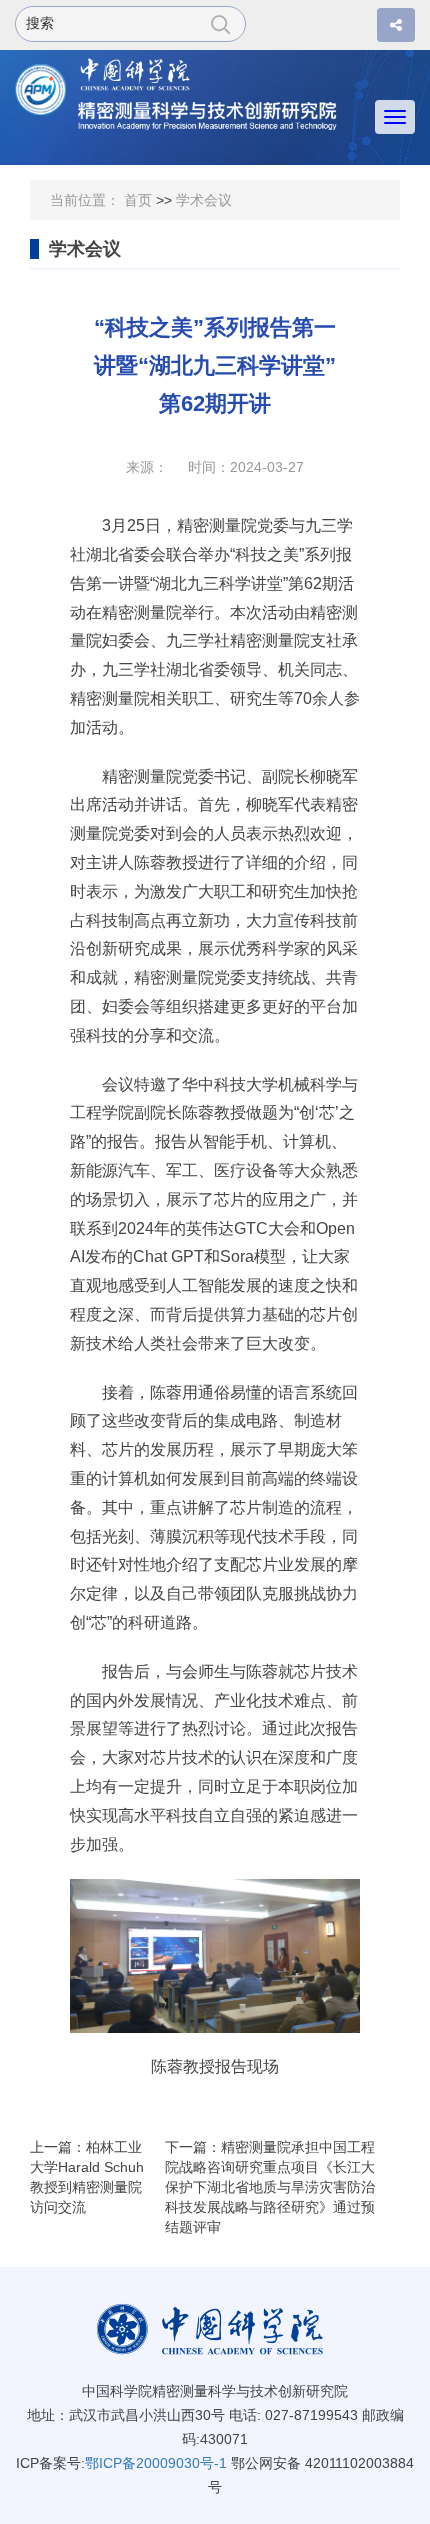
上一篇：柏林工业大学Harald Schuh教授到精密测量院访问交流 (87, 2177)
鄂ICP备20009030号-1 (156, 2463)
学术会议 (204, 200)
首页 (138, 200)
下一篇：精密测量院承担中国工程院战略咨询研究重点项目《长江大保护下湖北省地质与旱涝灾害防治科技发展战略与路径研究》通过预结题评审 (270, 2187)
